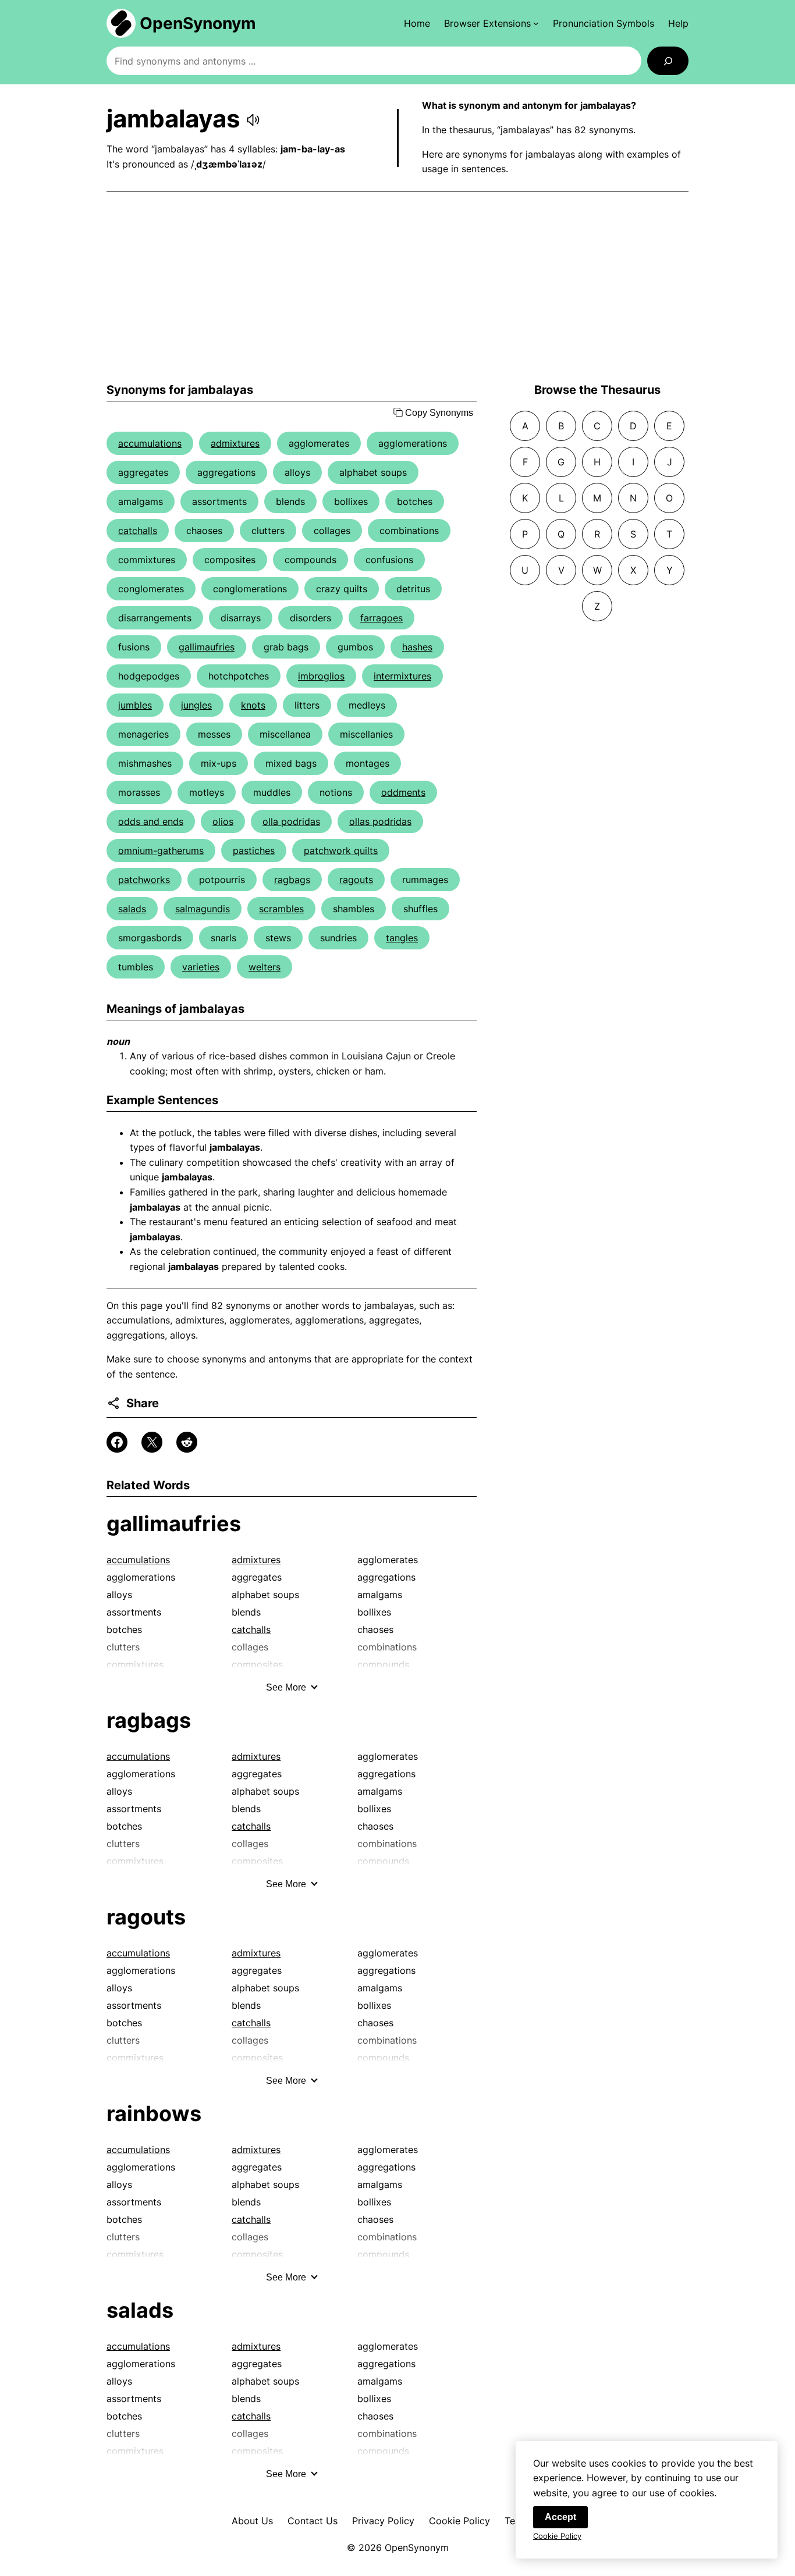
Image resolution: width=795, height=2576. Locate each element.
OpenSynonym (198, 23)
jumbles (135, 705)
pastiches (254, 851)
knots (253, 705)
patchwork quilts (341, 851)
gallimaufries (207, 647)
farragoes (381, 618)
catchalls (138, 531)
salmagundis (203, 909)
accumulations (150, 443)
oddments (403, 792)
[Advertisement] (397, 287)
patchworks (144, 880)
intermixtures (402, 676)
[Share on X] (152, 1442)
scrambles (281, 909)
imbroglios (321, 676)
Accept (560, 2517)
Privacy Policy (383, 2521)
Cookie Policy (459, 2521)
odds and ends (151, 821)
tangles (402, 938)
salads (132, 909)
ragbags (292, 880)
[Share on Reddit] (187, 1442)
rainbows (154, 2114)
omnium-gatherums (161, 851)
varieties (201, 967)
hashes (417, 647)
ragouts (356, 880)
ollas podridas (380, 821)
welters (265, 967)
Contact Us (313, 2521)
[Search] (668, 61)
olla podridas (291, 821)
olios (223, 821)
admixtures (235, 443)
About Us (252, 2521)
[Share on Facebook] (117, 1442)
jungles (196, 705)
